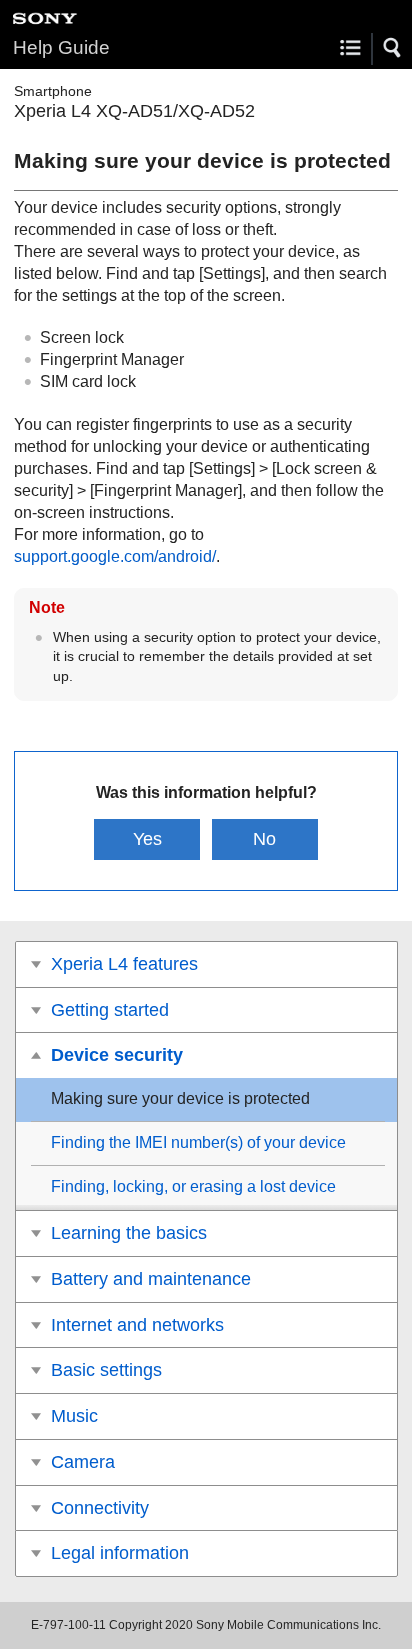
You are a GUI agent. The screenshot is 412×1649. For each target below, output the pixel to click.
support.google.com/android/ (115, 556)
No (264, 839)
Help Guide (61, 47)
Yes (147, 839)
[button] (393, 48)
